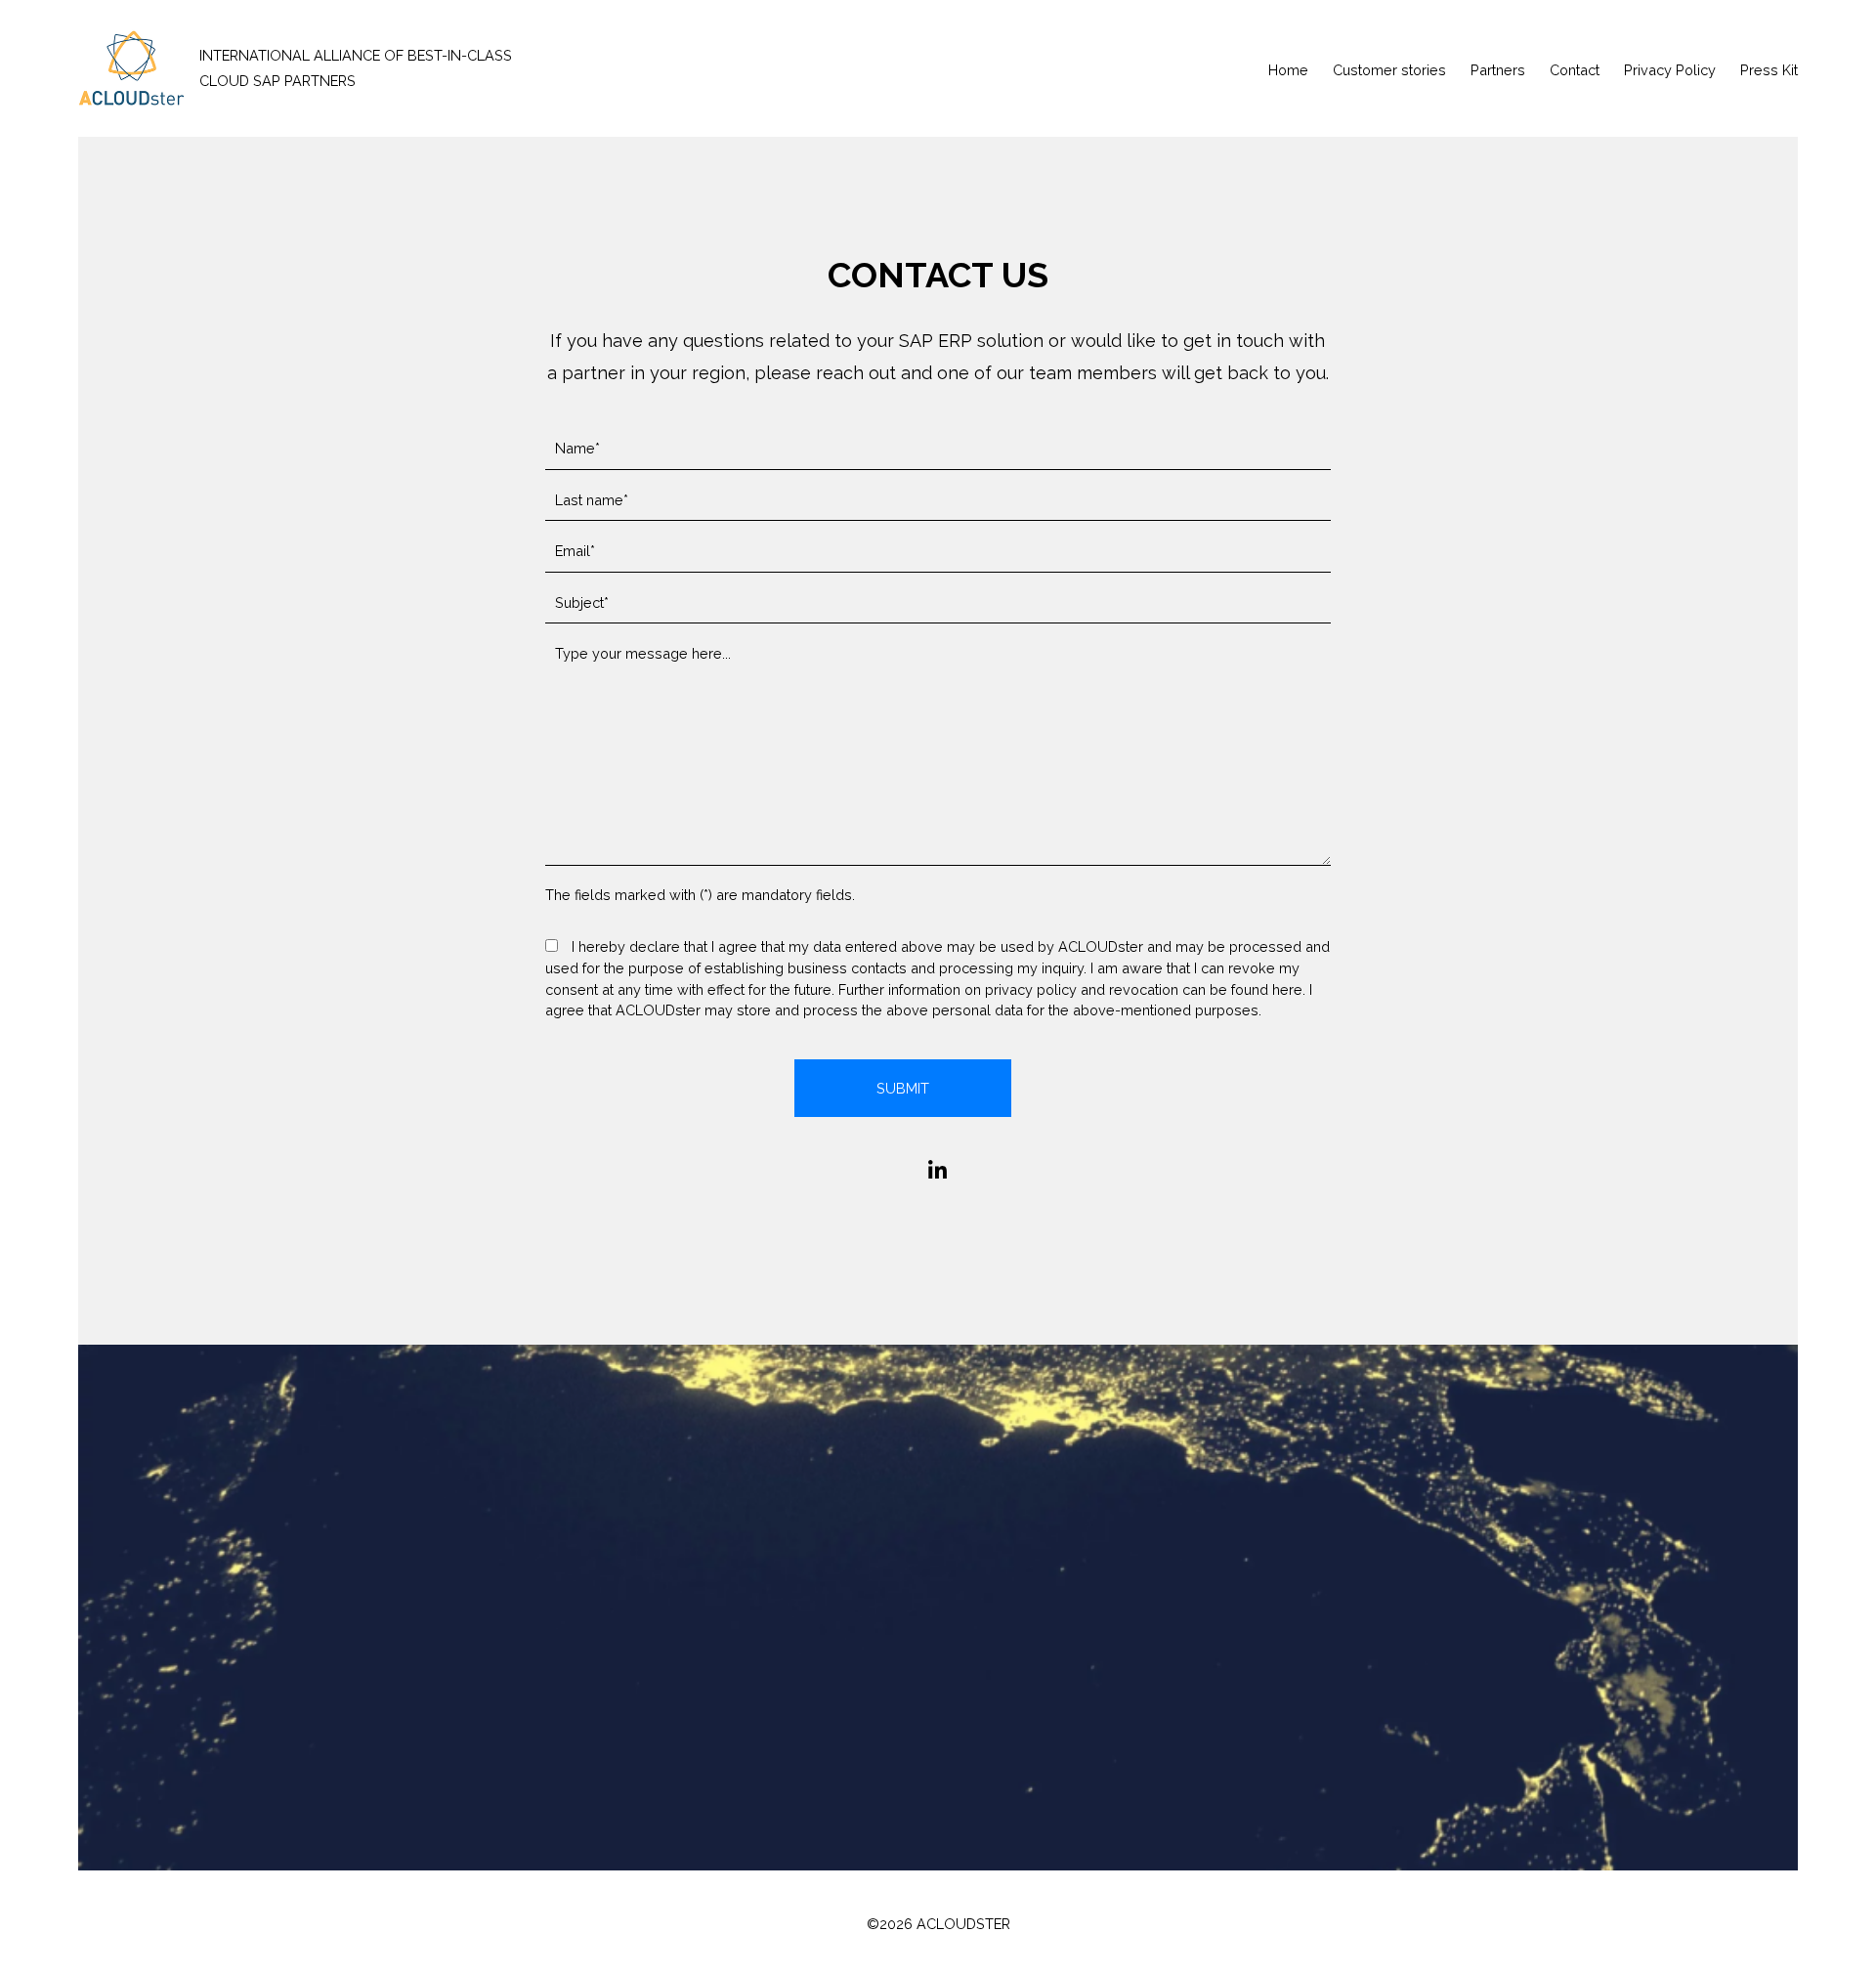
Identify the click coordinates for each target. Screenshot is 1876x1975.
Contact (1575, 70)
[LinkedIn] (938, 1171)
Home (1288, 70)
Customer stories (1389, 70)
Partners (1498, 70)
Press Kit (1769, 70)
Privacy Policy (1670, 70)
